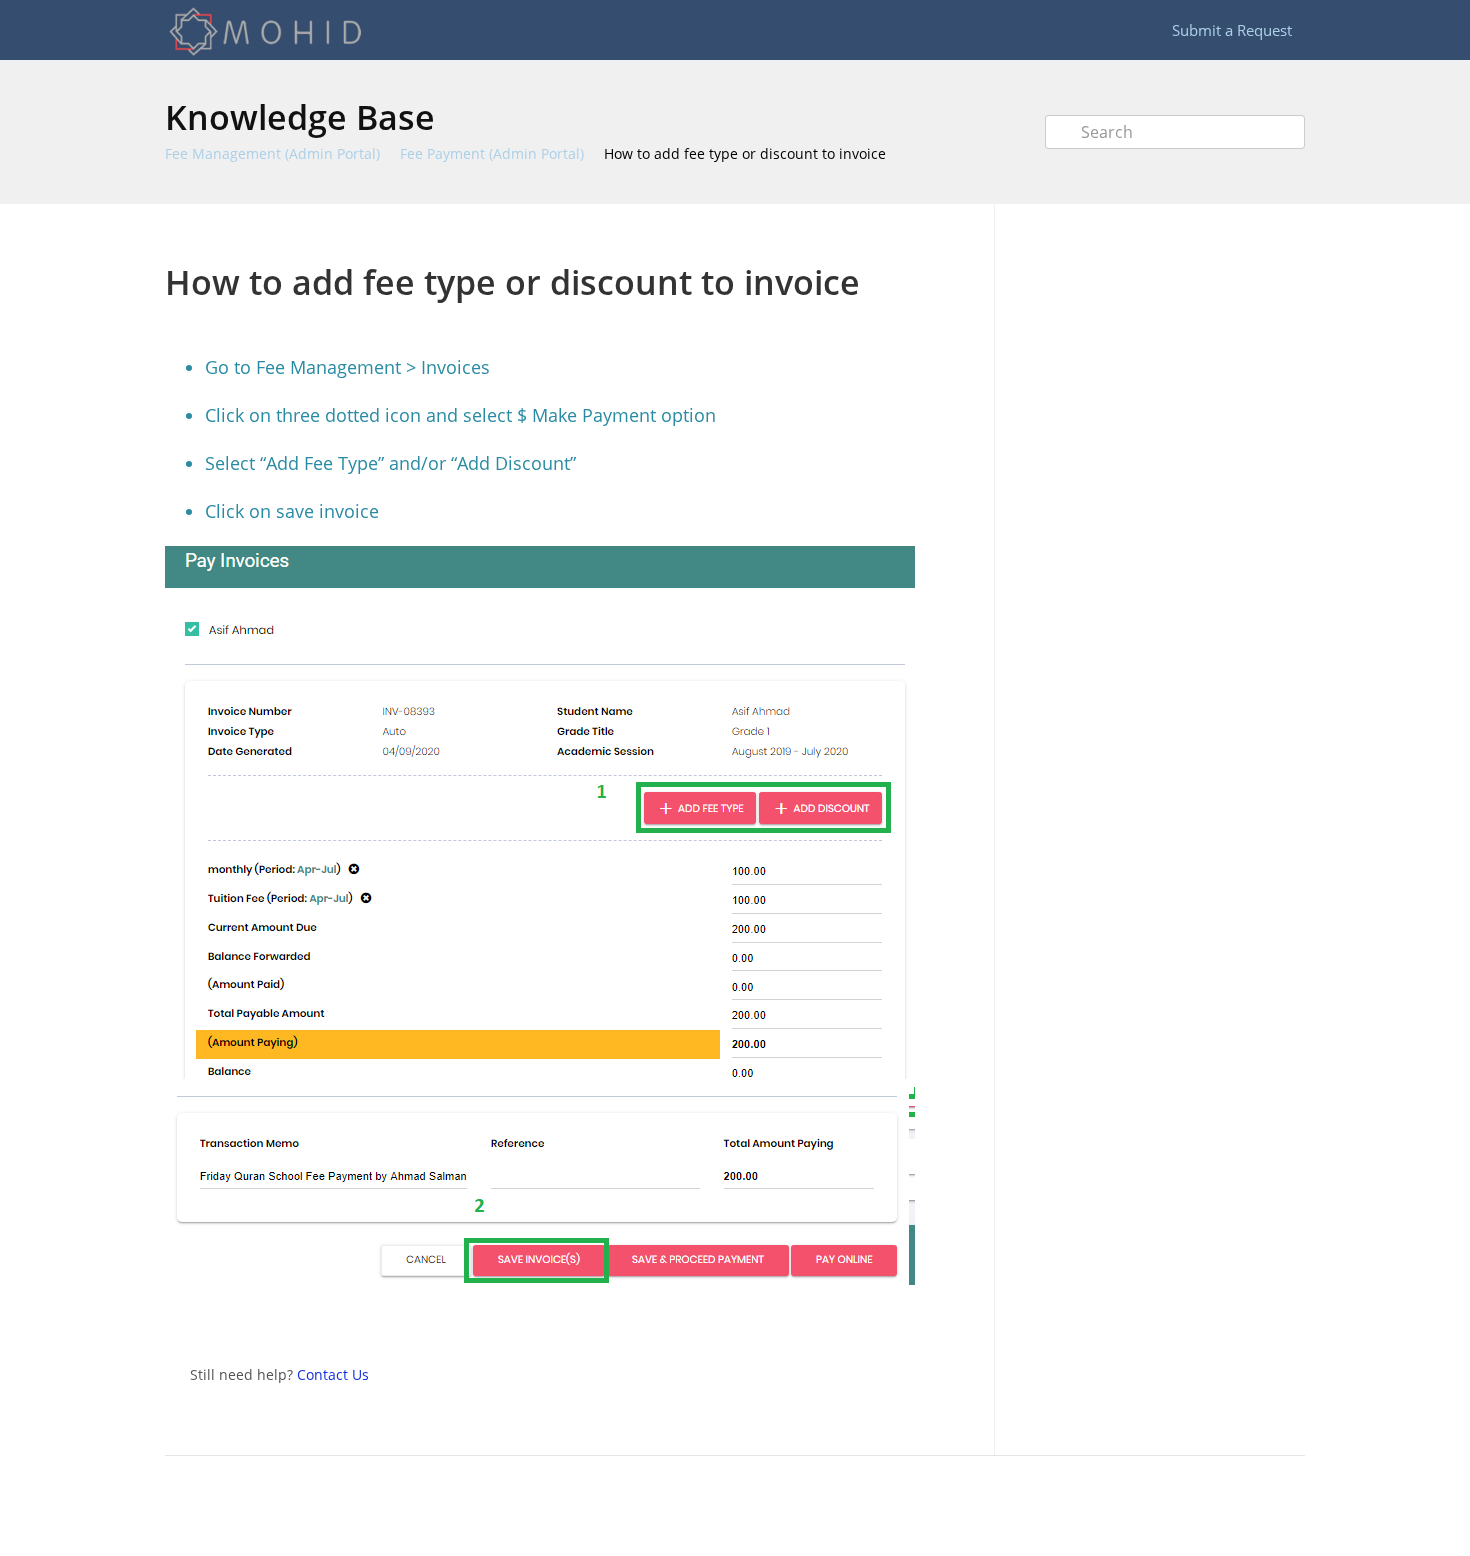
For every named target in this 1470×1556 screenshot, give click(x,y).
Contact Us (333, 1374)
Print (906, 233)
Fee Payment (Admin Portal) (492, 153)
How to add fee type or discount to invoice (745, 153)
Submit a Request (1232, 30)
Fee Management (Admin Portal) (272, 153)
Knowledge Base (300, 117)
